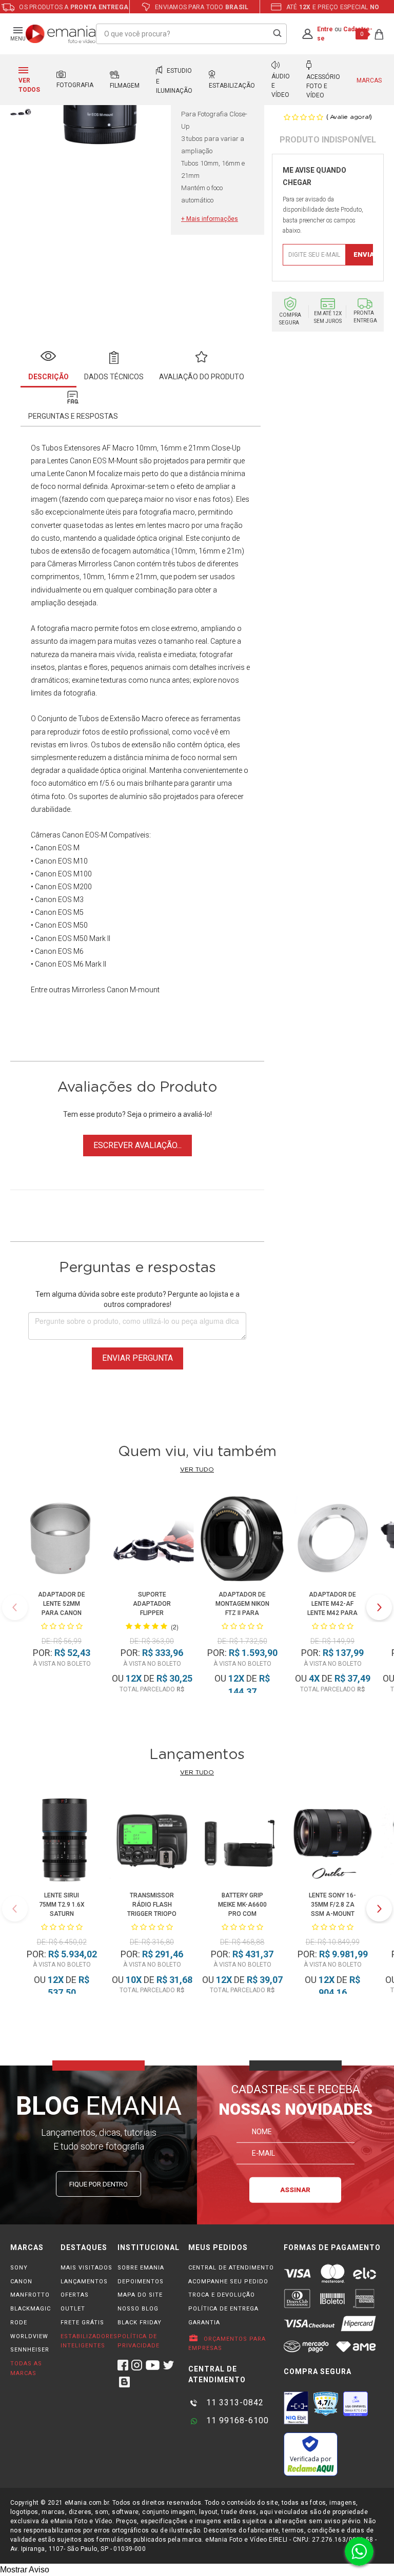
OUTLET (73, 2309)
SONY (19, 2268)
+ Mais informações (210, 219)
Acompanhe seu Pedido (228, 2282)
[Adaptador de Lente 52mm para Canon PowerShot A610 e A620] (62, 1540)
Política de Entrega (223, 2309)
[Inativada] (296, 2408)
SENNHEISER (30, 2350)
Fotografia (75, 85)
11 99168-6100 (236, 2420)
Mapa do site (140, 2295)
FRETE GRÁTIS (82, 2323)
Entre (325, 29)
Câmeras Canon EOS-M (69, 835)
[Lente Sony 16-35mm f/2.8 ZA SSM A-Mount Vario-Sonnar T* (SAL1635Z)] (332, 1842)
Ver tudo (197, 1469)
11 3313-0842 (234, 2403)
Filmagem (125, 86)
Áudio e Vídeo (281, 86)
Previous (15, 1607)
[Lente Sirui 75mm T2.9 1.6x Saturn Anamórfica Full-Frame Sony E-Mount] (61, 1842)
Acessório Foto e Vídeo (323, 86)
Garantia (204, 2323)
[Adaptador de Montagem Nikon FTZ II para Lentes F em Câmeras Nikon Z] (242, 1540)
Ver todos (29, 85)
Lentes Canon (69, 461)
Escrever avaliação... (137, 1145)
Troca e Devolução (222, 2295)
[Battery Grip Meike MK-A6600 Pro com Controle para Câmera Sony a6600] (242, 1842)
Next (379, 1607)
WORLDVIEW (29, 2336)
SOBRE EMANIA (141, 2268)
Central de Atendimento (231, 2268)
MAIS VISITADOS (86, 2268)
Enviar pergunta (137, 1358)
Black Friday (140, 2323)
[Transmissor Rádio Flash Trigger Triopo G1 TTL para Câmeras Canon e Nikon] (152, 1842)
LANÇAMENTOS (84, 2282)
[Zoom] (21, 111)
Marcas (369, 80)
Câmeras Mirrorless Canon (91, 564)
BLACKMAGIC (31, 2309)
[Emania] (61, 34)
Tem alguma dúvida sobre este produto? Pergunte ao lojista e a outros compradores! (137, 1299)
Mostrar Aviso (25, 2570)
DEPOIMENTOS (141, 2282)
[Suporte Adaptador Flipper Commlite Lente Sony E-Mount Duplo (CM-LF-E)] (152, 1540)
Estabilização (232, 86)
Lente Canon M (71, 474)
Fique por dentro (98, 2184)
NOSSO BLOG (138, 2309)
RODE (19, 2323)
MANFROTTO (30, 2295)
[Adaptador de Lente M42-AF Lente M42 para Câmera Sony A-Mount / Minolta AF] (333, 1540)
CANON (21, 2282)
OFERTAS (75, 2295)
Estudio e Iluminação (174, 81)
